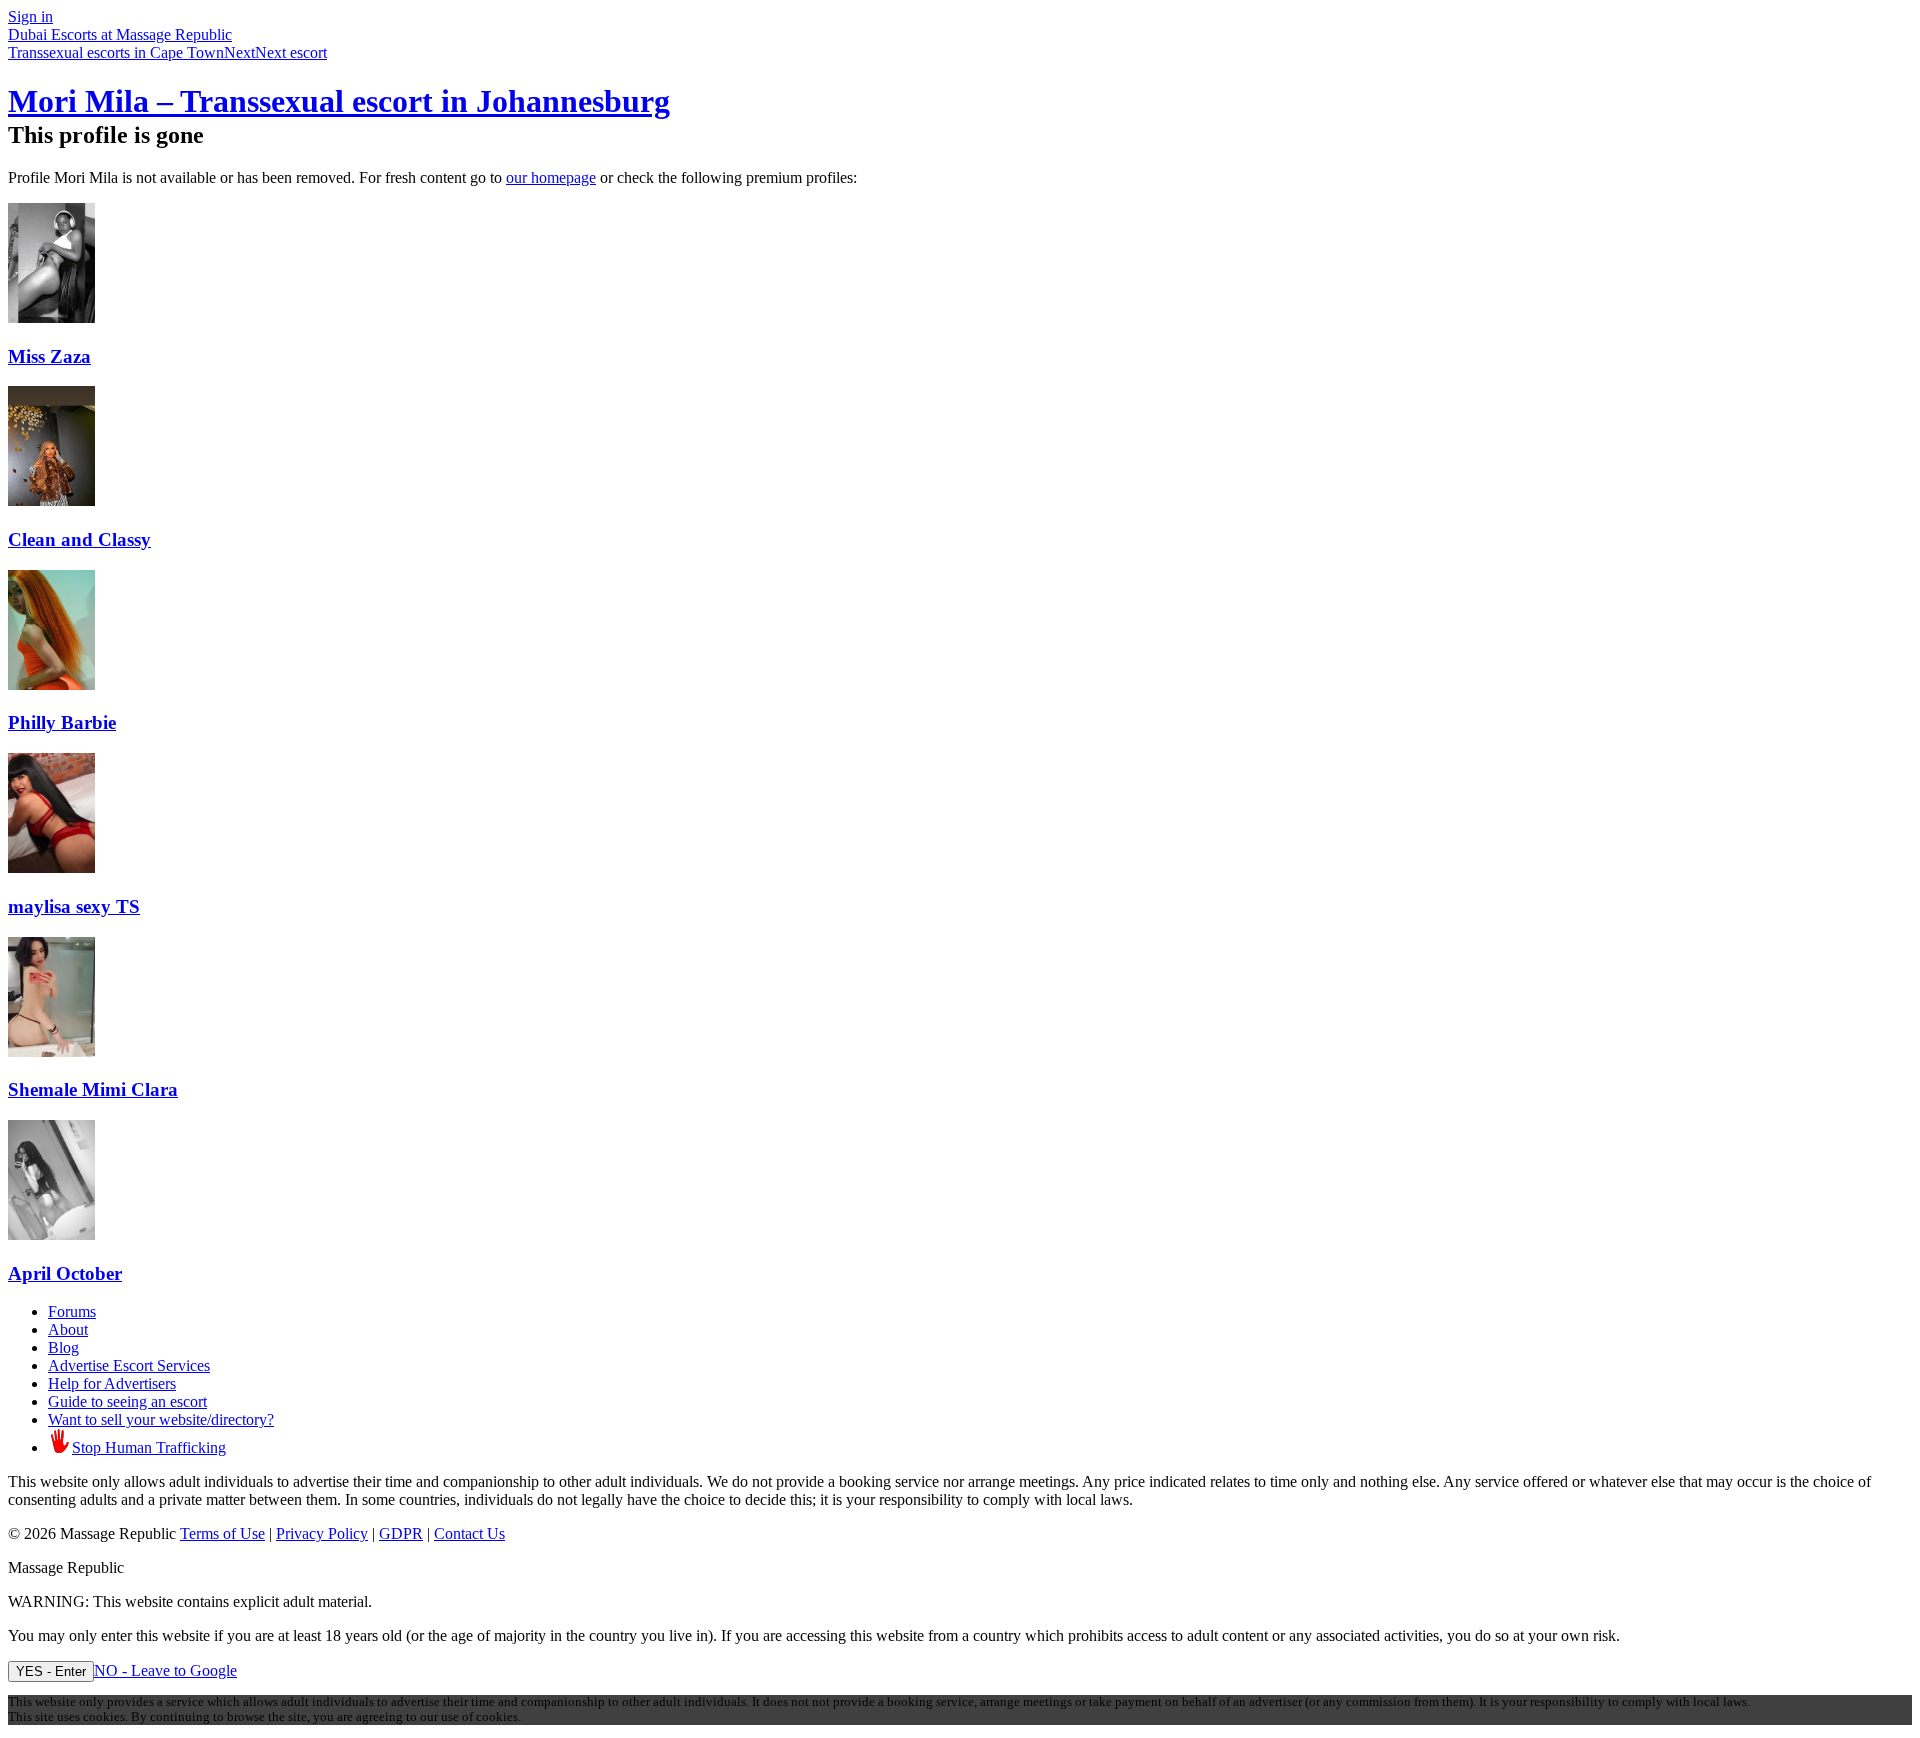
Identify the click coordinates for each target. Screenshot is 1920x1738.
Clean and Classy (79, 539)
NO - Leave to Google (165, 1670)
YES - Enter (51, 1671)
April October (65, 1273)
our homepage (551, 177)
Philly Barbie (62, 722)
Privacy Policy (322, 1533)
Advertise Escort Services (129, 1365)
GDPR (401, 1533)
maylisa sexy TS (74, 906)
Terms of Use (222, 1533)
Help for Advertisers (112, 1383)
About (68, 1329)
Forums (72, 1311)
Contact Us (469, 1533)
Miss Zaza (49, 356)
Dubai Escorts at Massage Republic (120, 34)
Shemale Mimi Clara (93, 1089)
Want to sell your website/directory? (161, 1419)
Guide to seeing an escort (127, 1401)
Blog (63, 1347)
